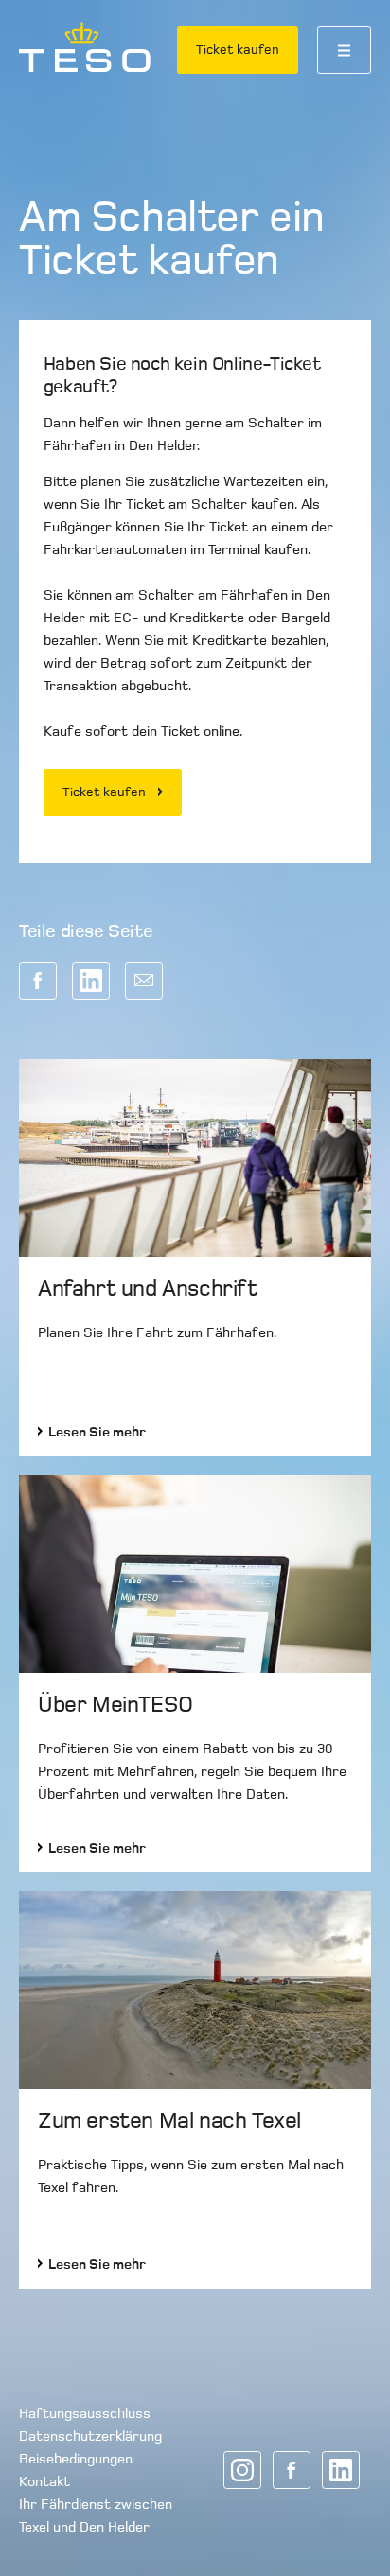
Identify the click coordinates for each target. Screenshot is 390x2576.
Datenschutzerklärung (90, 2436)
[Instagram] (242, 2470)
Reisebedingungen (76, 2459)
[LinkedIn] (341, 2470)
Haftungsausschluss (85, 2413)
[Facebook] (292, 2470)
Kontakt (44, 2481)
